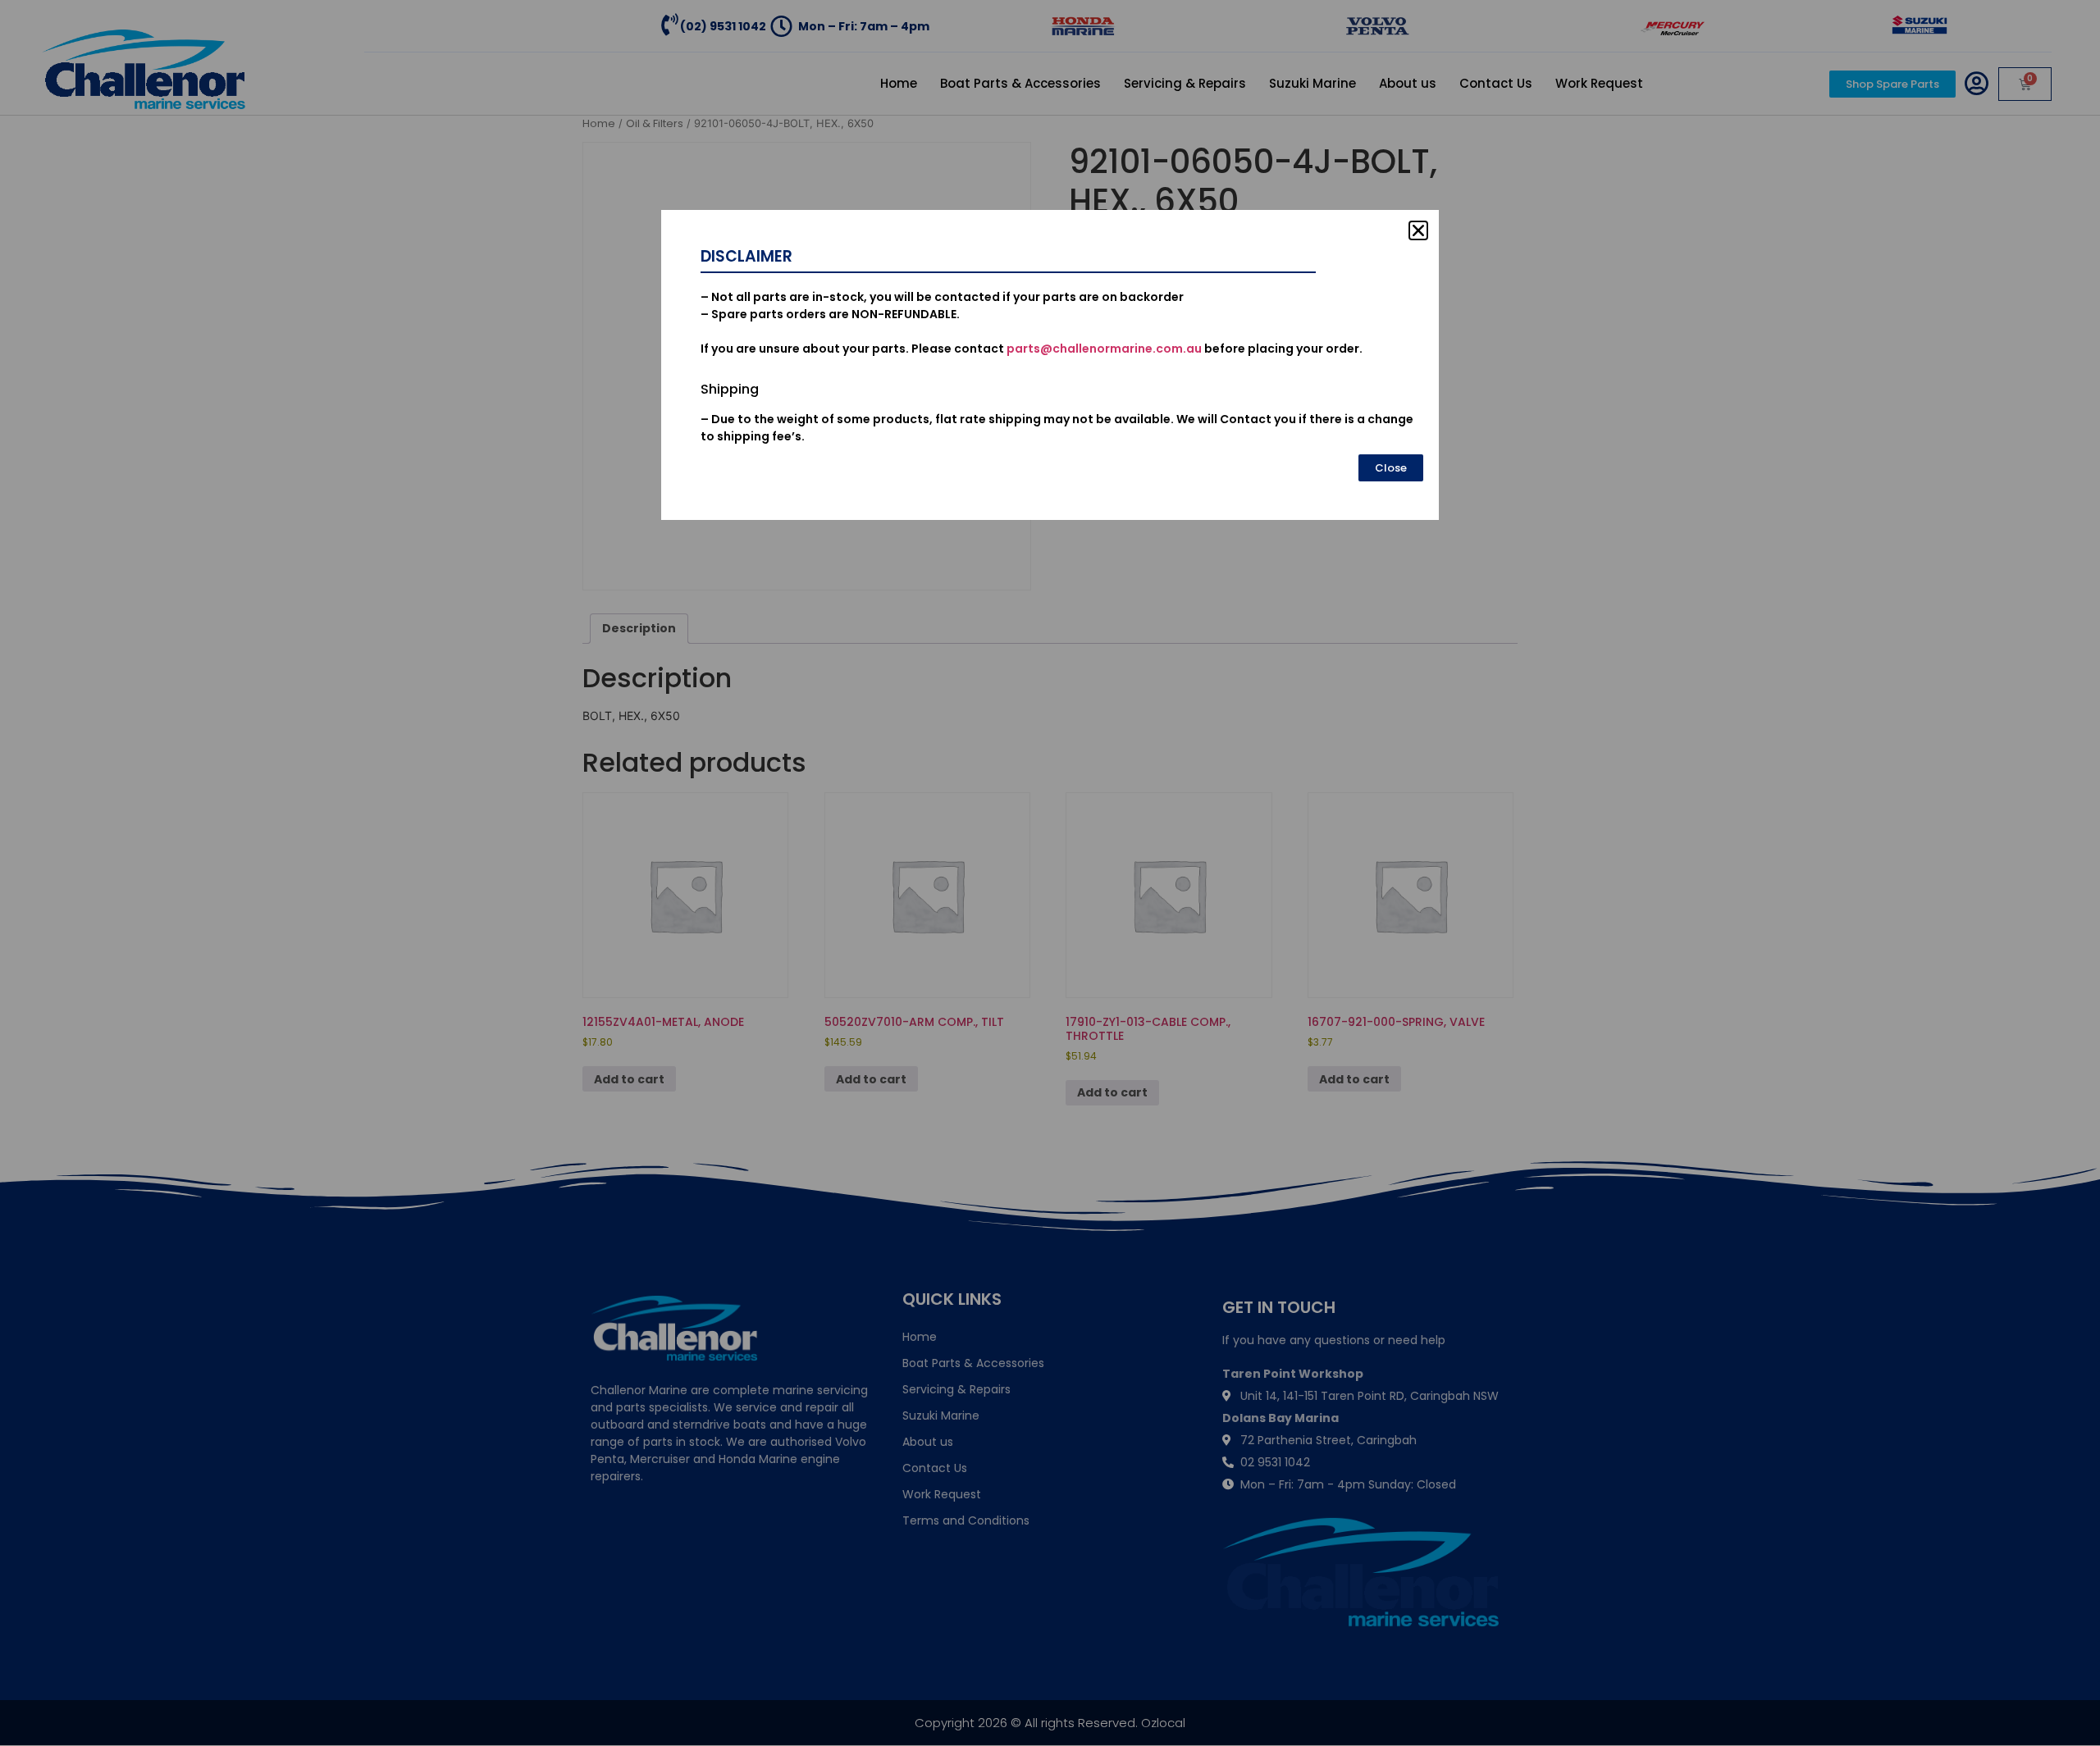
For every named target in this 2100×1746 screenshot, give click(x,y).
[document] (1050, 873)
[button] (1418, 230)
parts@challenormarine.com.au (1104, 349)
